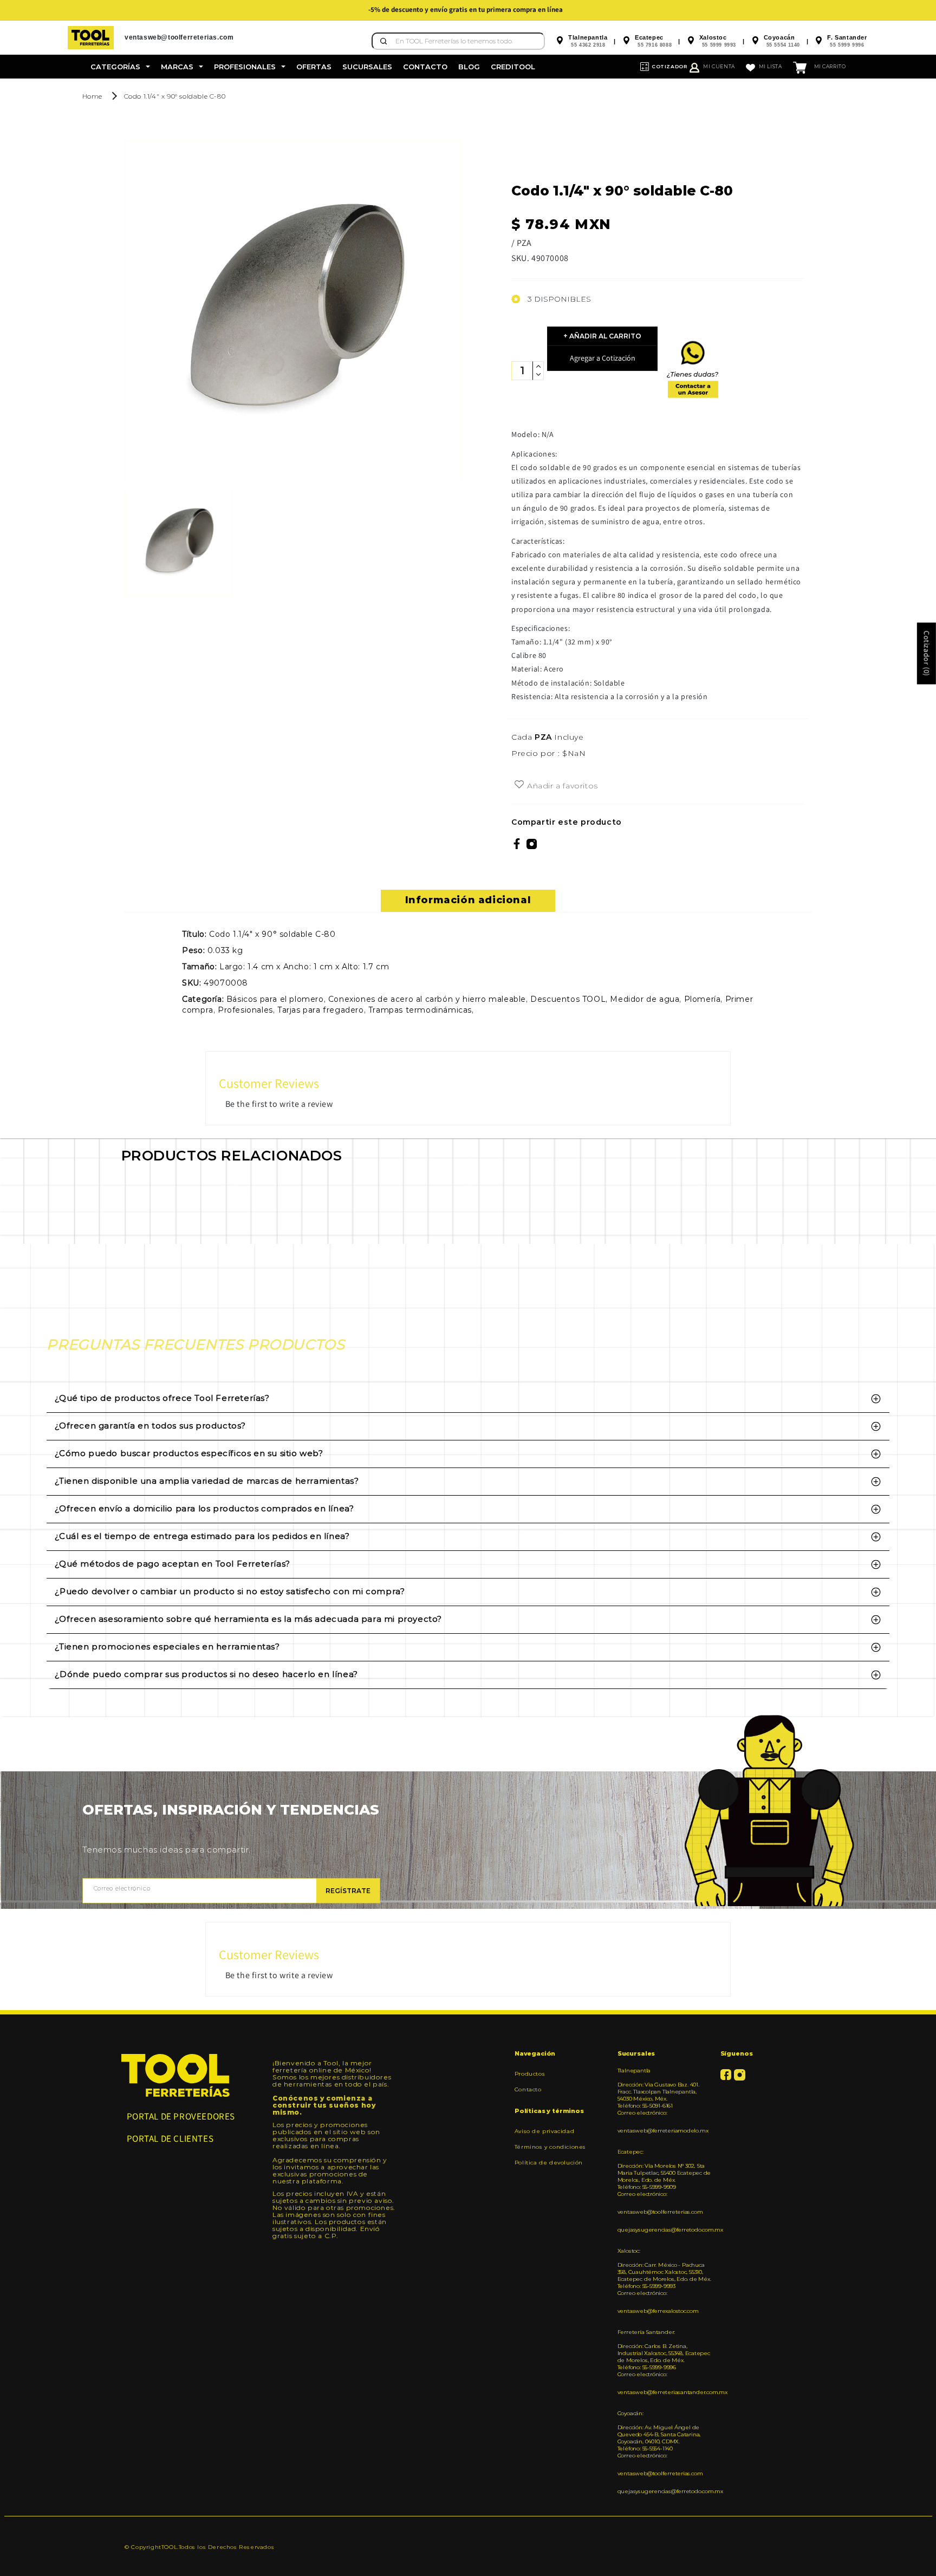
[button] (120, 67)
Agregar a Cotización (603, 358)
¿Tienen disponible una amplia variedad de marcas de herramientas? (207, 1481)
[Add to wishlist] (519, 785)
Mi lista (771, 66)
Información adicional (468, 900)
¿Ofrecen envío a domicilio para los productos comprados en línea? (204, 1508)
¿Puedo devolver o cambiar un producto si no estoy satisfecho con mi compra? (230, 1591)
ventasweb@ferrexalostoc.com (658, 2311)
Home (92, 96)
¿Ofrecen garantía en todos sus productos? (150, 1426)
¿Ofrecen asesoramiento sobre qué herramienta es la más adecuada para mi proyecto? (248, 1619)
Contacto (528, 2089)
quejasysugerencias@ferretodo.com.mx (665, 2230)
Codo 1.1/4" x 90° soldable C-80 (175, 96)
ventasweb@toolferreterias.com (660, 2212)
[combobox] (458, 41)
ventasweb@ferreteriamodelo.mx (663, 2131)
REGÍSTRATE (348, 1891)
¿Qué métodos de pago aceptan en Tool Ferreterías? (172, 1564)
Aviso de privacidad (544, 2131)
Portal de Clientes (170, 2138)
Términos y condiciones (550, 2147)
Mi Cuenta (719, 66)
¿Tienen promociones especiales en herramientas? (167, 1646)
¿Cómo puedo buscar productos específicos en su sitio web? (189, 1453)
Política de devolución (549, 2163)
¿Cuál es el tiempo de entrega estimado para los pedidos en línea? (202, 1536)
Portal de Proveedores (181, 2116)
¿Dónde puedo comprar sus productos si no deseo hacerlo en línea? (206, 1674)
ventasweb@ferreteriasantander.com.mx (665, 2392)
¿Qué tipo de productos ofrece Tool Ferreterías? (162, 1398)
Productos (530, 2074)
